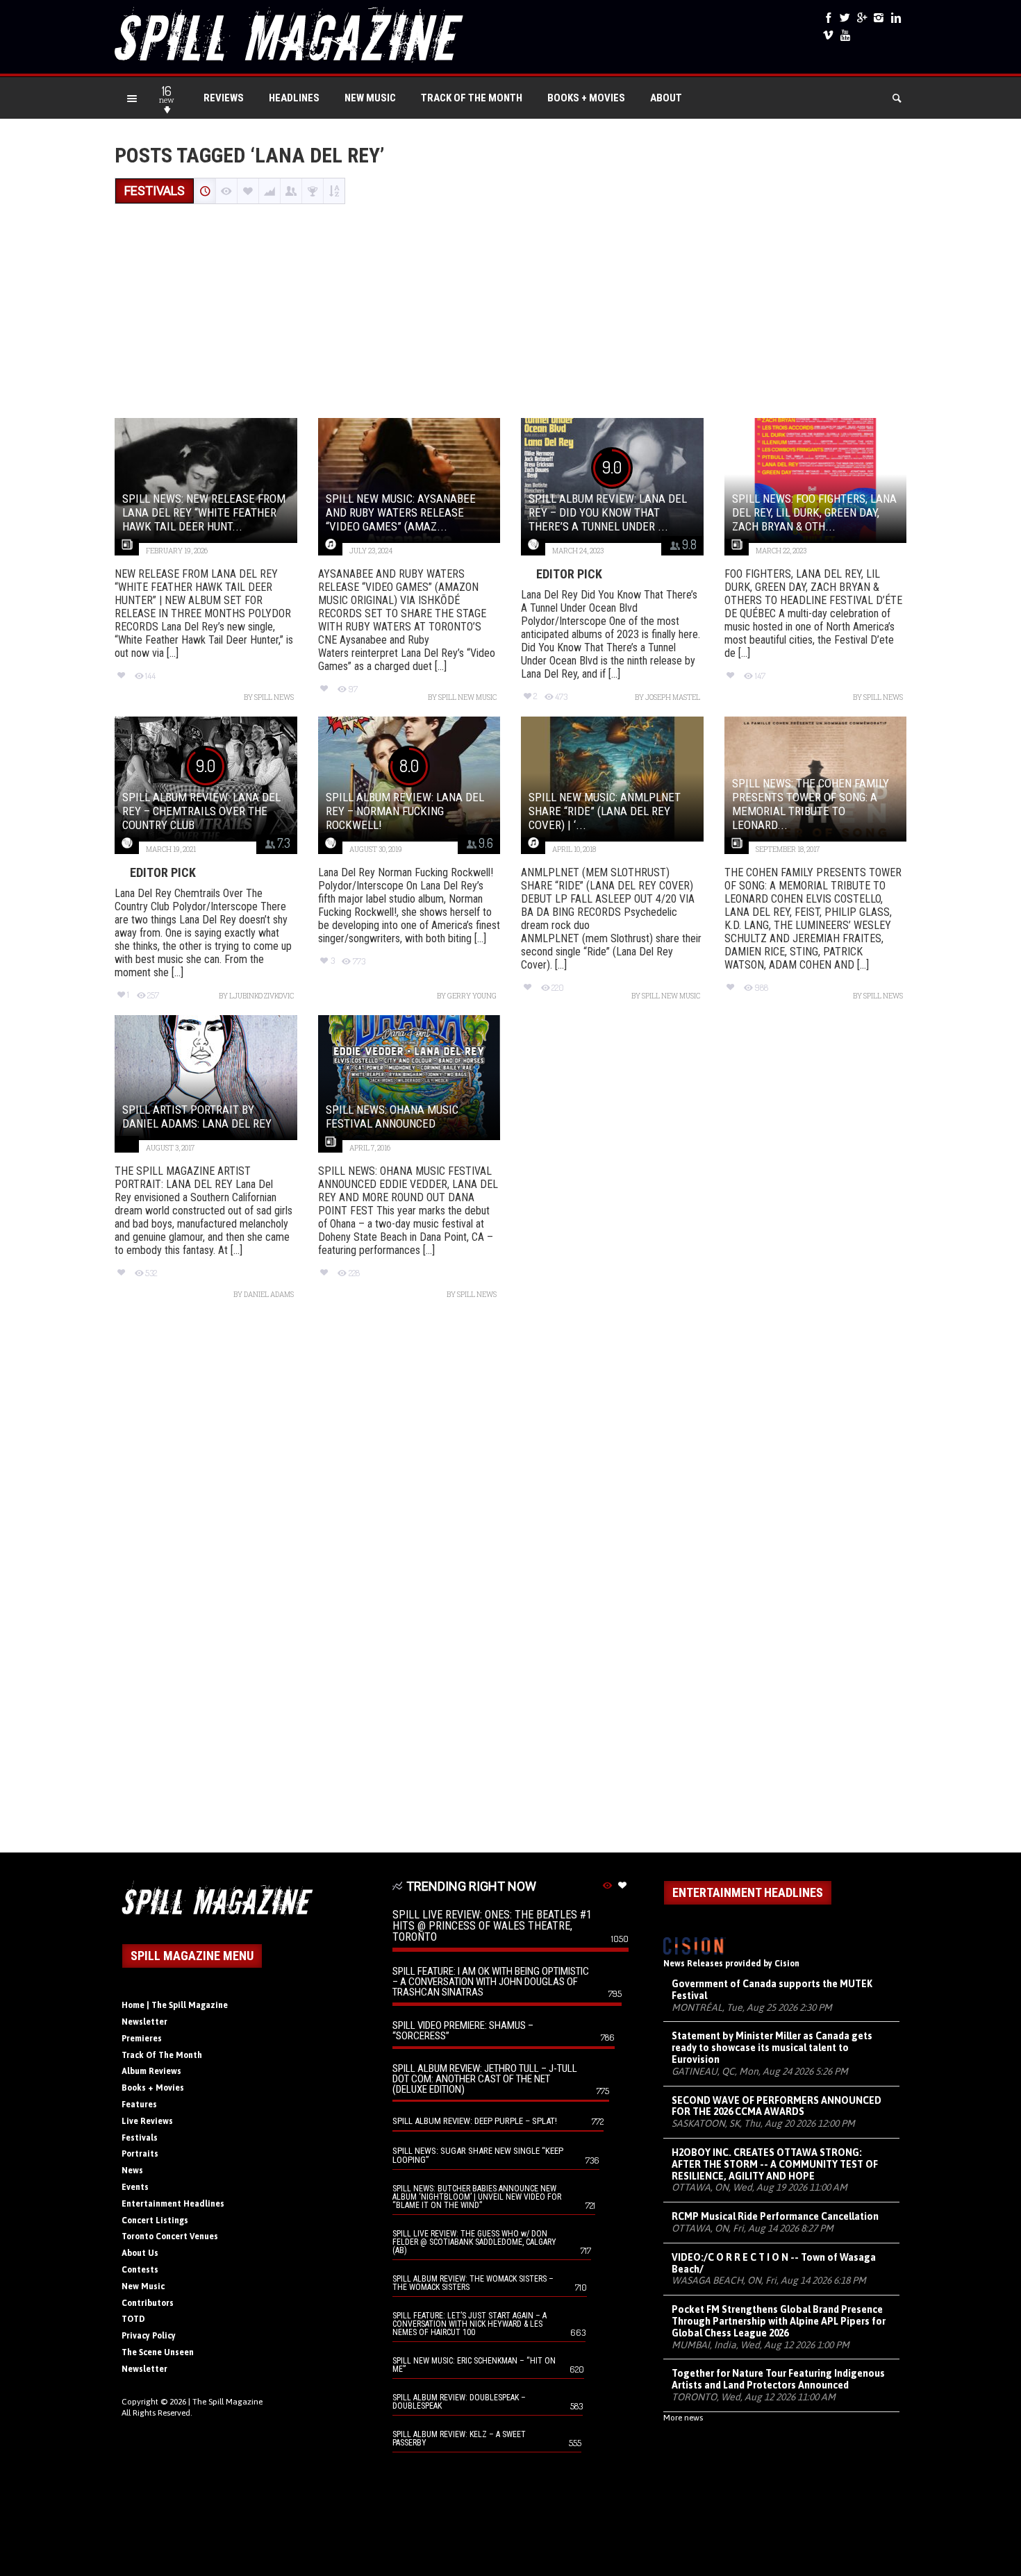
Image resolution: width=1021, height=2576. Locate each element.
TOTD (133, 2319)
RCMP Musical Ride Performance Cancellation (775, 2216)
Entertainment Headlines (173, 2204)
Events (135, 2187)
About (666, 98)
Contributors (148, 2303)
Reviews (224, 98)
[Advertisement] (510, 312)
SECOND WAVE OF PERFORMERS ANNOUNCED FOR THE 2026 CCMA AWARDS (777, 2106)
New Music (370, 98)
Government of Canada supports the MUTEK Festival (772, 1990)
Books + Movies (586, 98)
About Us (140, 2253)
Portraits (140, 2154)
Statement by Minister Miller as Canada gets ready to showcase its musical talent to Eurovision (772, 2048)
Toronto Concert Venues (170, 2236)
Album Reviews (151, 2071)
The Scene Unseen (158, 2352)
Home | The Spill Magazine (175, 2005)
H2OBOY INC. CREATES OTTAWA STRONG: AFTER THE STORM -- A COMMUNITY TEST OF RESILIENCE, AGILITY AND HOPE (775, 2164)
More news (683, 2418)
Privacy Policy (149, 2336)
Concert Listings (155, 2220)
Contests (140, 2270)
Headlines (294, 98)
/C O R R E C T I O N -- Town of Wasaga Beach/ (774, 2263)
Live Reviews (147, 2121)
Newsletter (144, 2022)
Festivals (140, 2138)
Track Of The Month (472, 98)
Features (139, 2105)
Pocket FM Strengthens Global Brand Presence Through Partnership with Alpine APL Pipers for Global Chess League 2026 (779, 2321)
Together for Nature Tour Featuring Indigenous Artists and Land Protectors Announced (778, 2379)
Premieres (142, 2039)
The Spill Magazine (227, 2402)
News (132, 2171)
